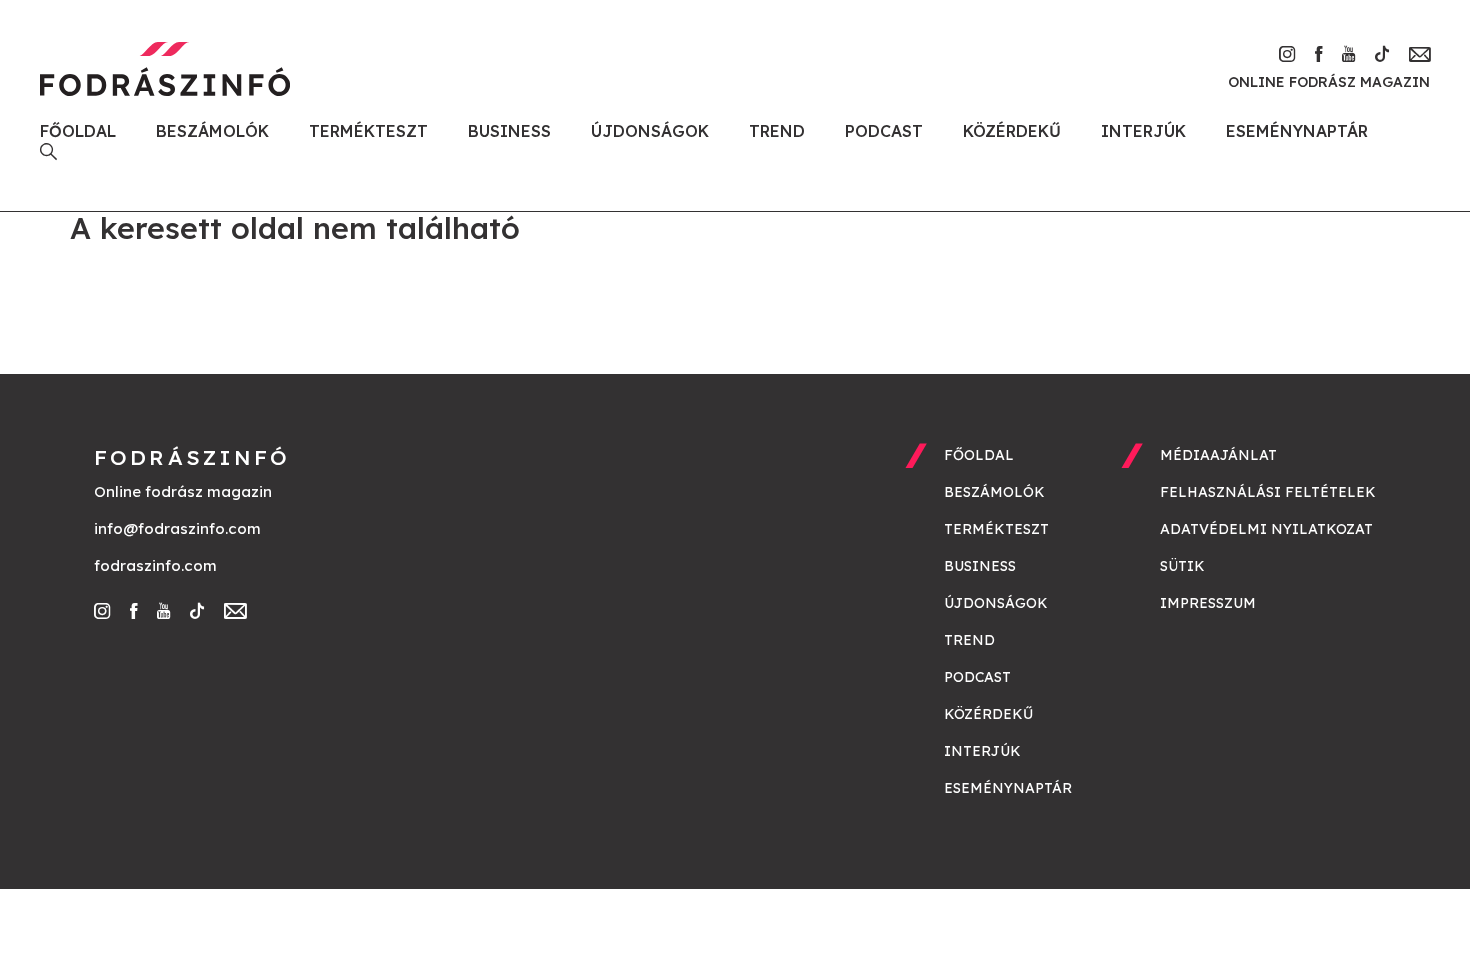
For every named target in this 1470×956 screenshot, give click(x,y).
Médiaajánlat (1218, 455)
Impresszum (1208, 603)
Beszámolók (212, 131)
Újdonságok (650, 131)
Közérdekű (1012, 131)
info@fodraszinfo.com (177, 528)
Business (509, 131)
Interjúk (1143, 131)
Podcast (884, 131)
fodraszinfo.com (155, 565)
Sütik (1182, 566)
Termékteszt (368, 131)
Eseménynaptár (1297, 131)
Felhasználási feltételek (1268, 492)
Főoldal (78, 131)
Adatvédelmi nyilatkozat (1266, 529)
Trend (777, 131)
